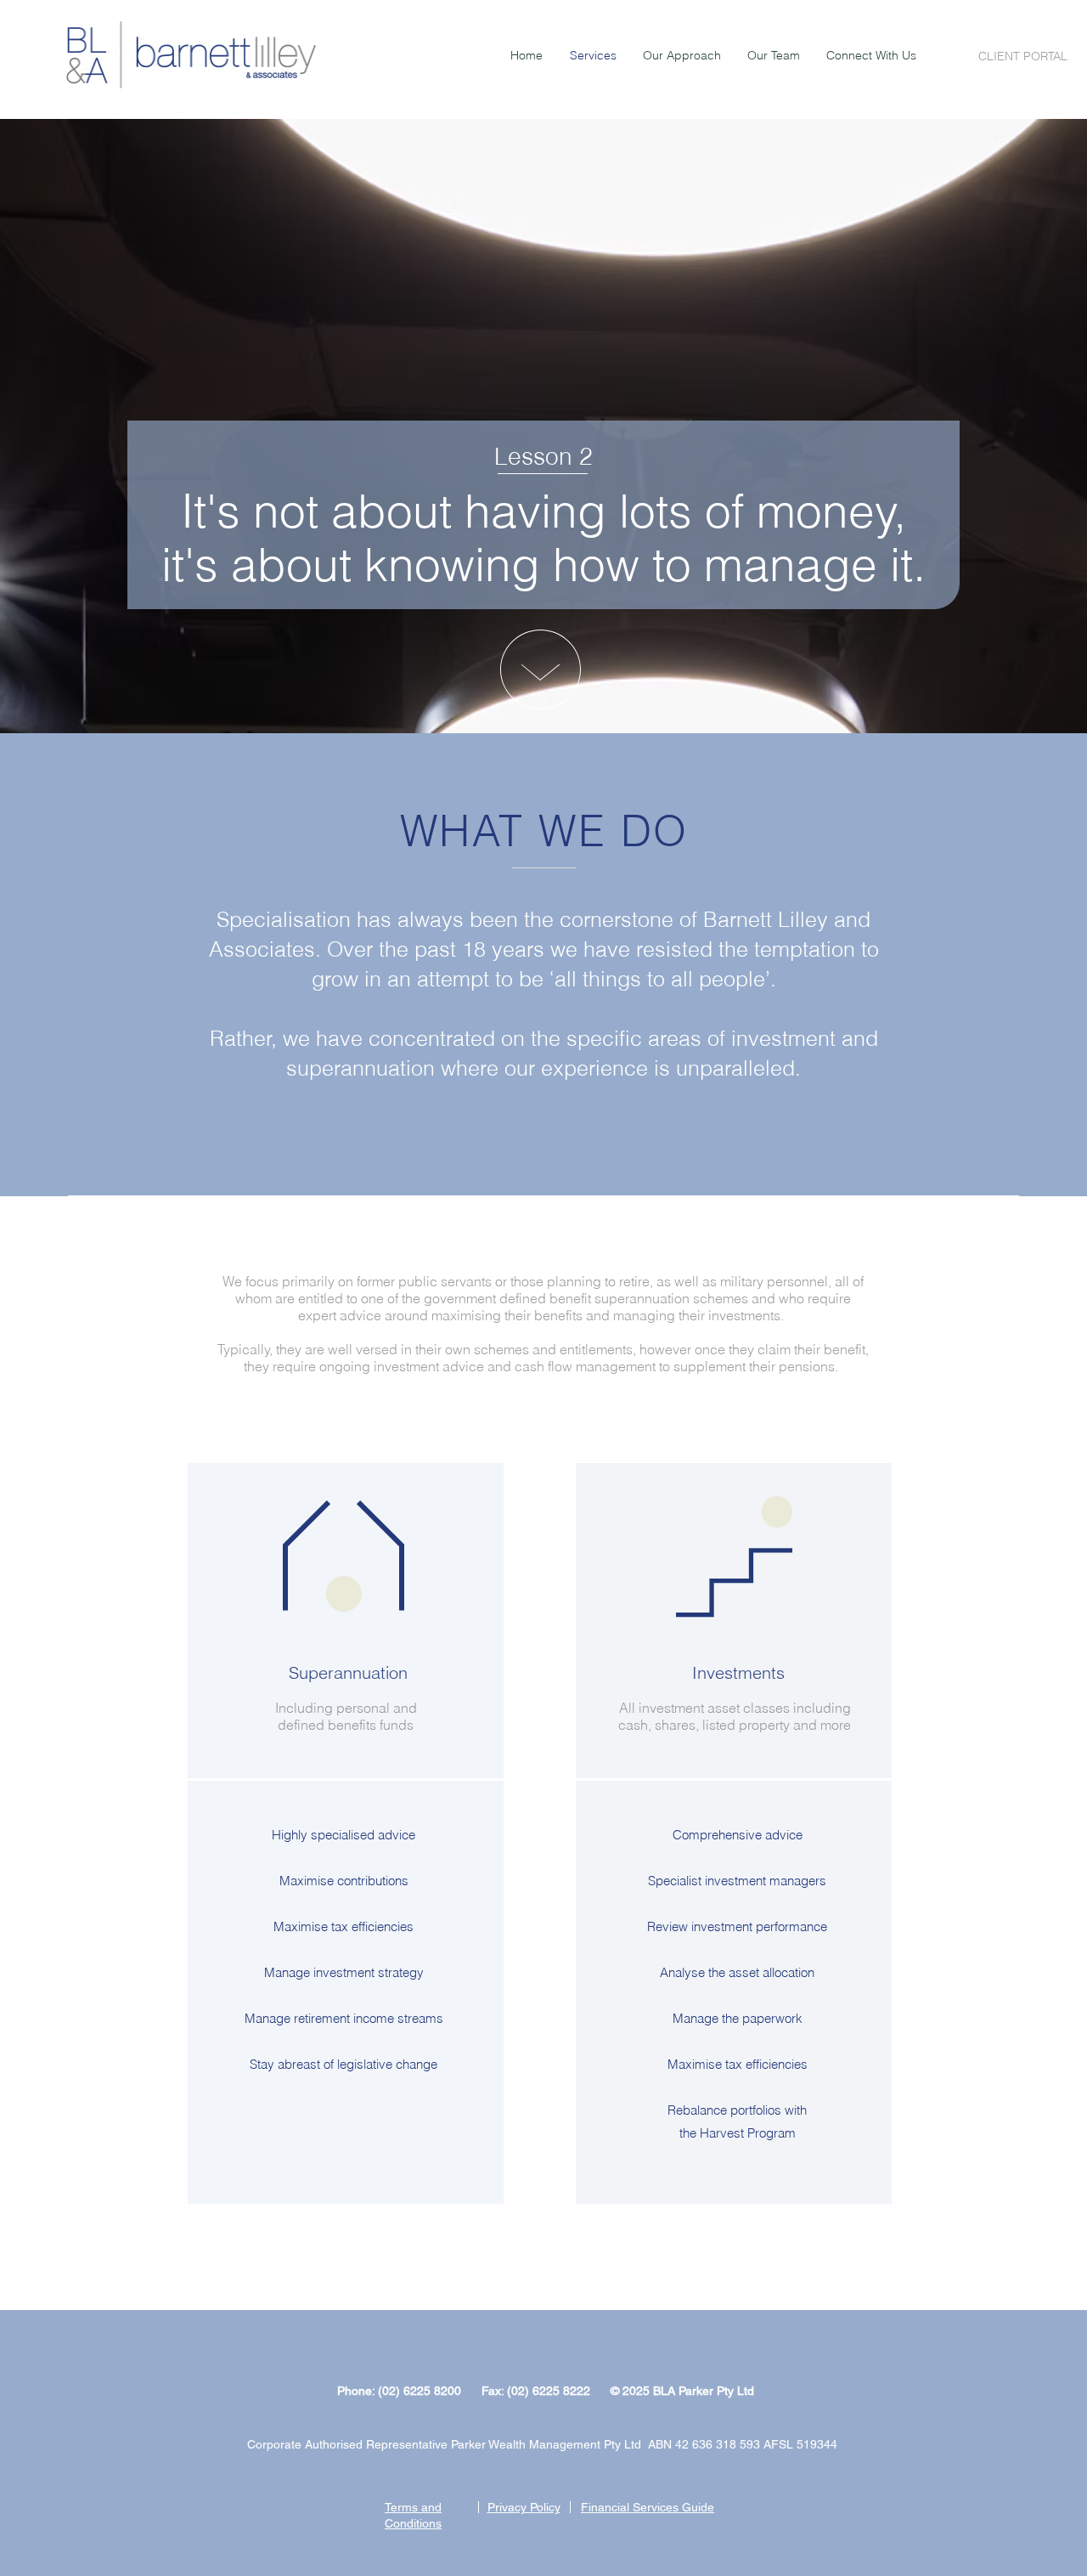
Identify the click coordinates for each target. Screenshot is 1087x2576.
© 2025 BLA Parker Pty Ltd (682, 2391)
